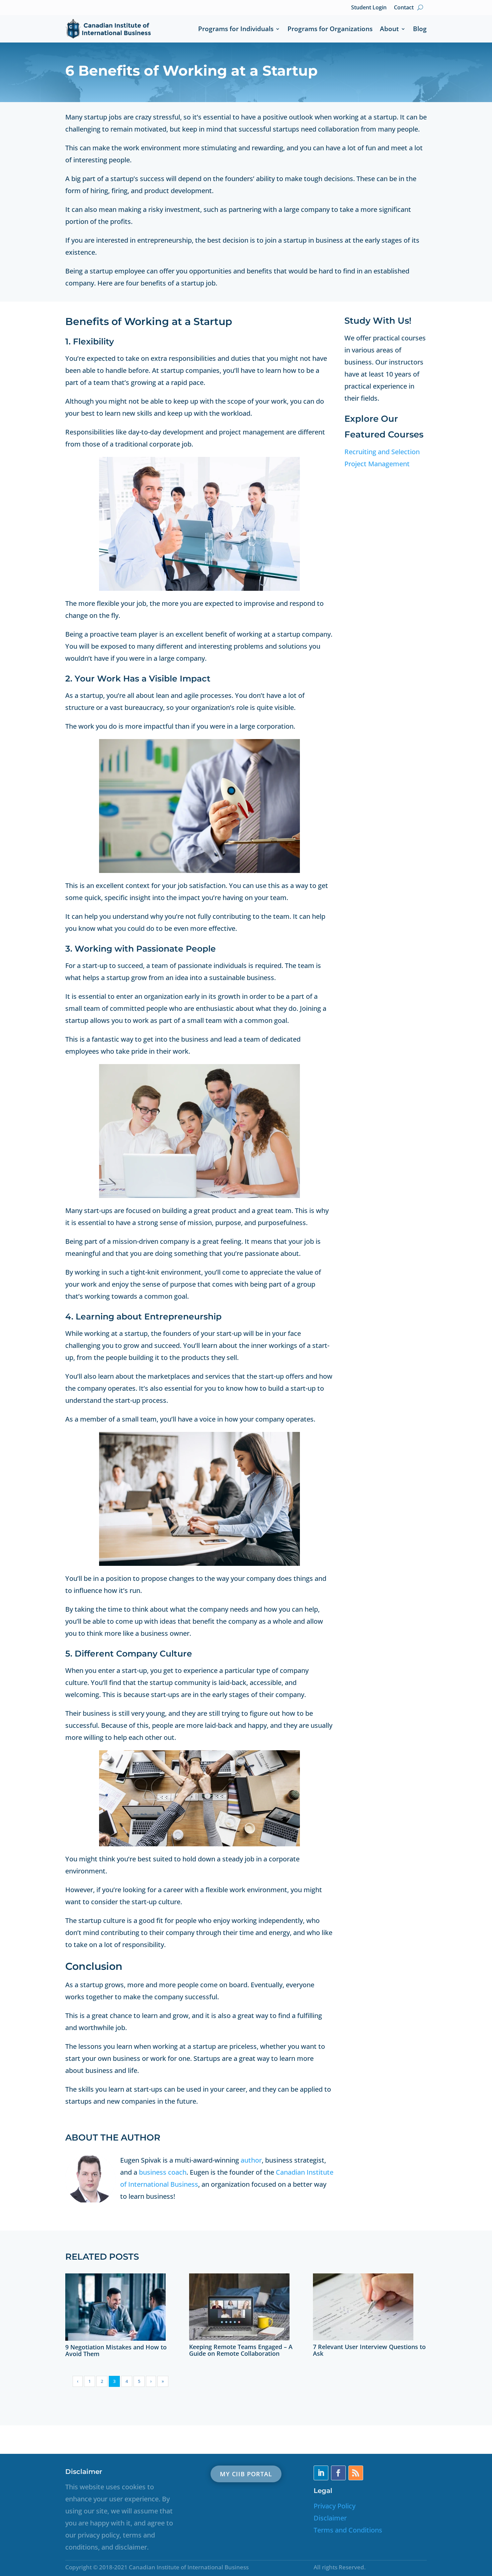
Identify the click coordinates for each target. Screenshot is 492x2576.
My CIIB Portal (246, 2474)
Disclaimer (330, 2518)
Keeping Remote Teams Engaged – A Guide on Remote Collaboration (241, 2350)
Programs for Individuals (236, 29)
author (251, 2160)
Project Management (377, 464)
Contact (404, 7)
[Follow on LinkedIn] (321, 2473)
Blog (420, 29)
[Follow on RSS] (356, 2473)
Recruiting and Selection (382, 452)
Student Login (369, 7)
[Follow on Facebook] (338, 2473)
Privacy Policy (335, 2506)
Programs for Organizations (330, 29)
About (389, 29)
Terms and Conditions (348, 2530)
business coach (163, 2172)
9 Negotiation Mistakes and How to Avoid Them (116, 2350)
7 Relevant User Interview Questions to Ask (369, 2350)
